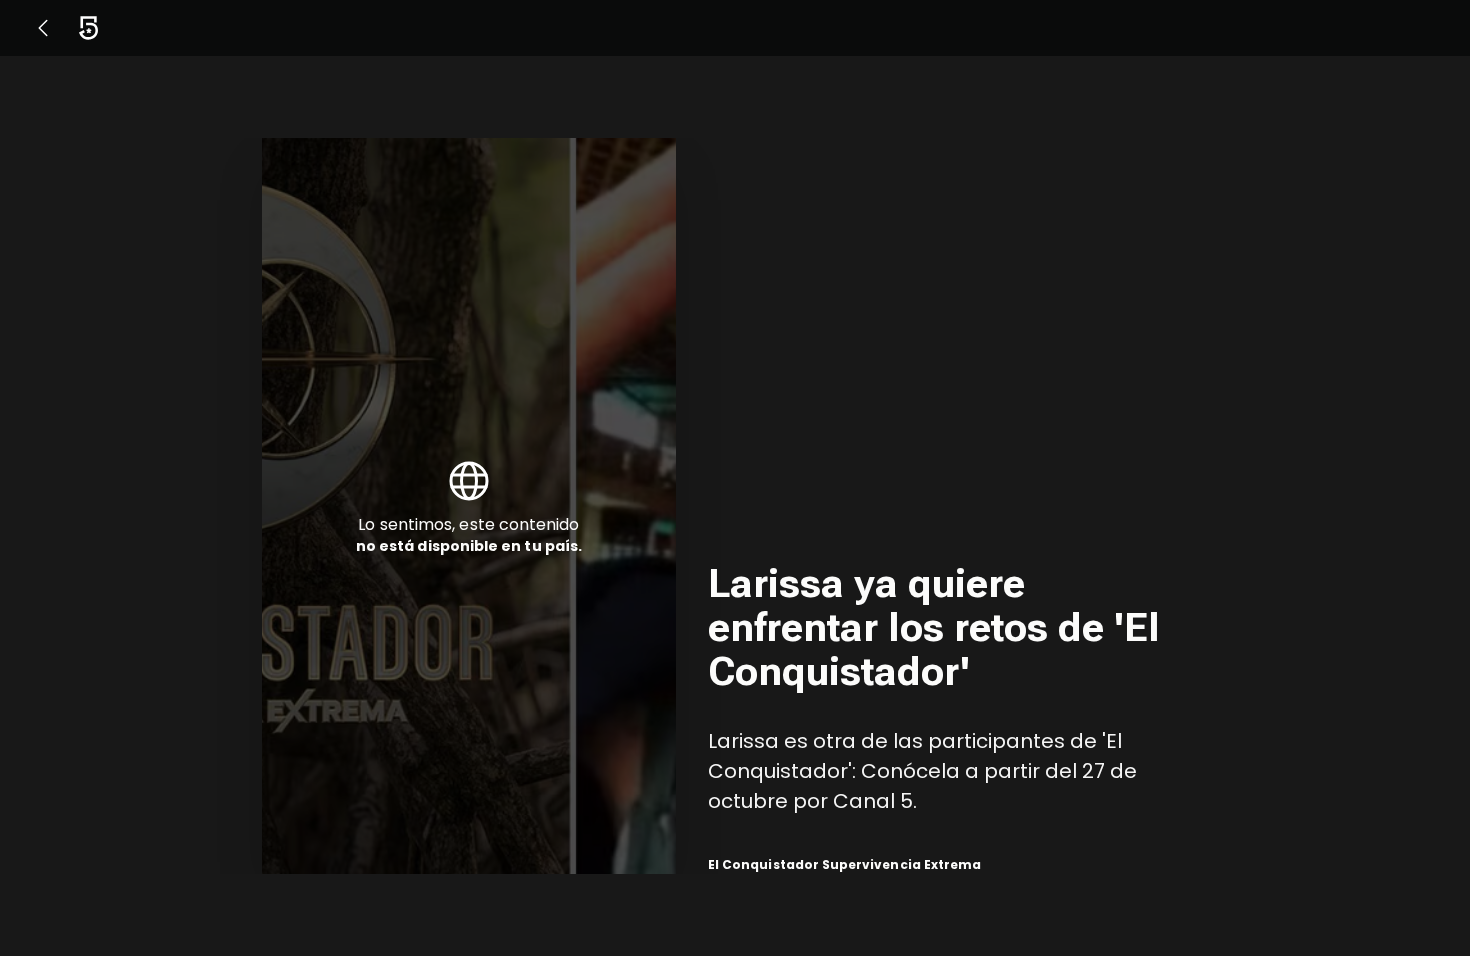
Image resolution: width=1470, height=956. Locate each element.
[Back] (43, 28)
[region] (958, 506)
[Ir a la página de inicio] (88, 28)
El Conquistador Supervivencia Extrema (844, 864)
